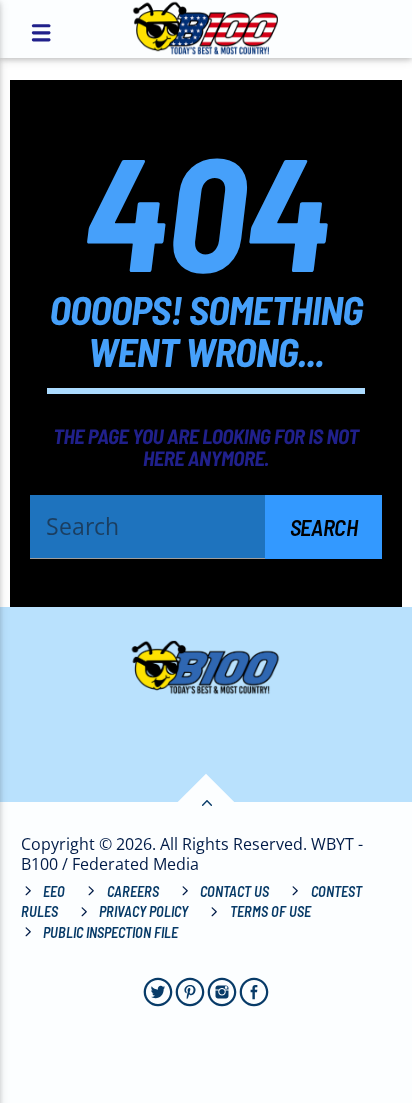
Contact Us (234, 891)
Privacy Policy (143, 911)
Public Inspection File (110, 932)
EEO (54, 891)
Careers (133, 891)
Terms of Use (270, 911)
